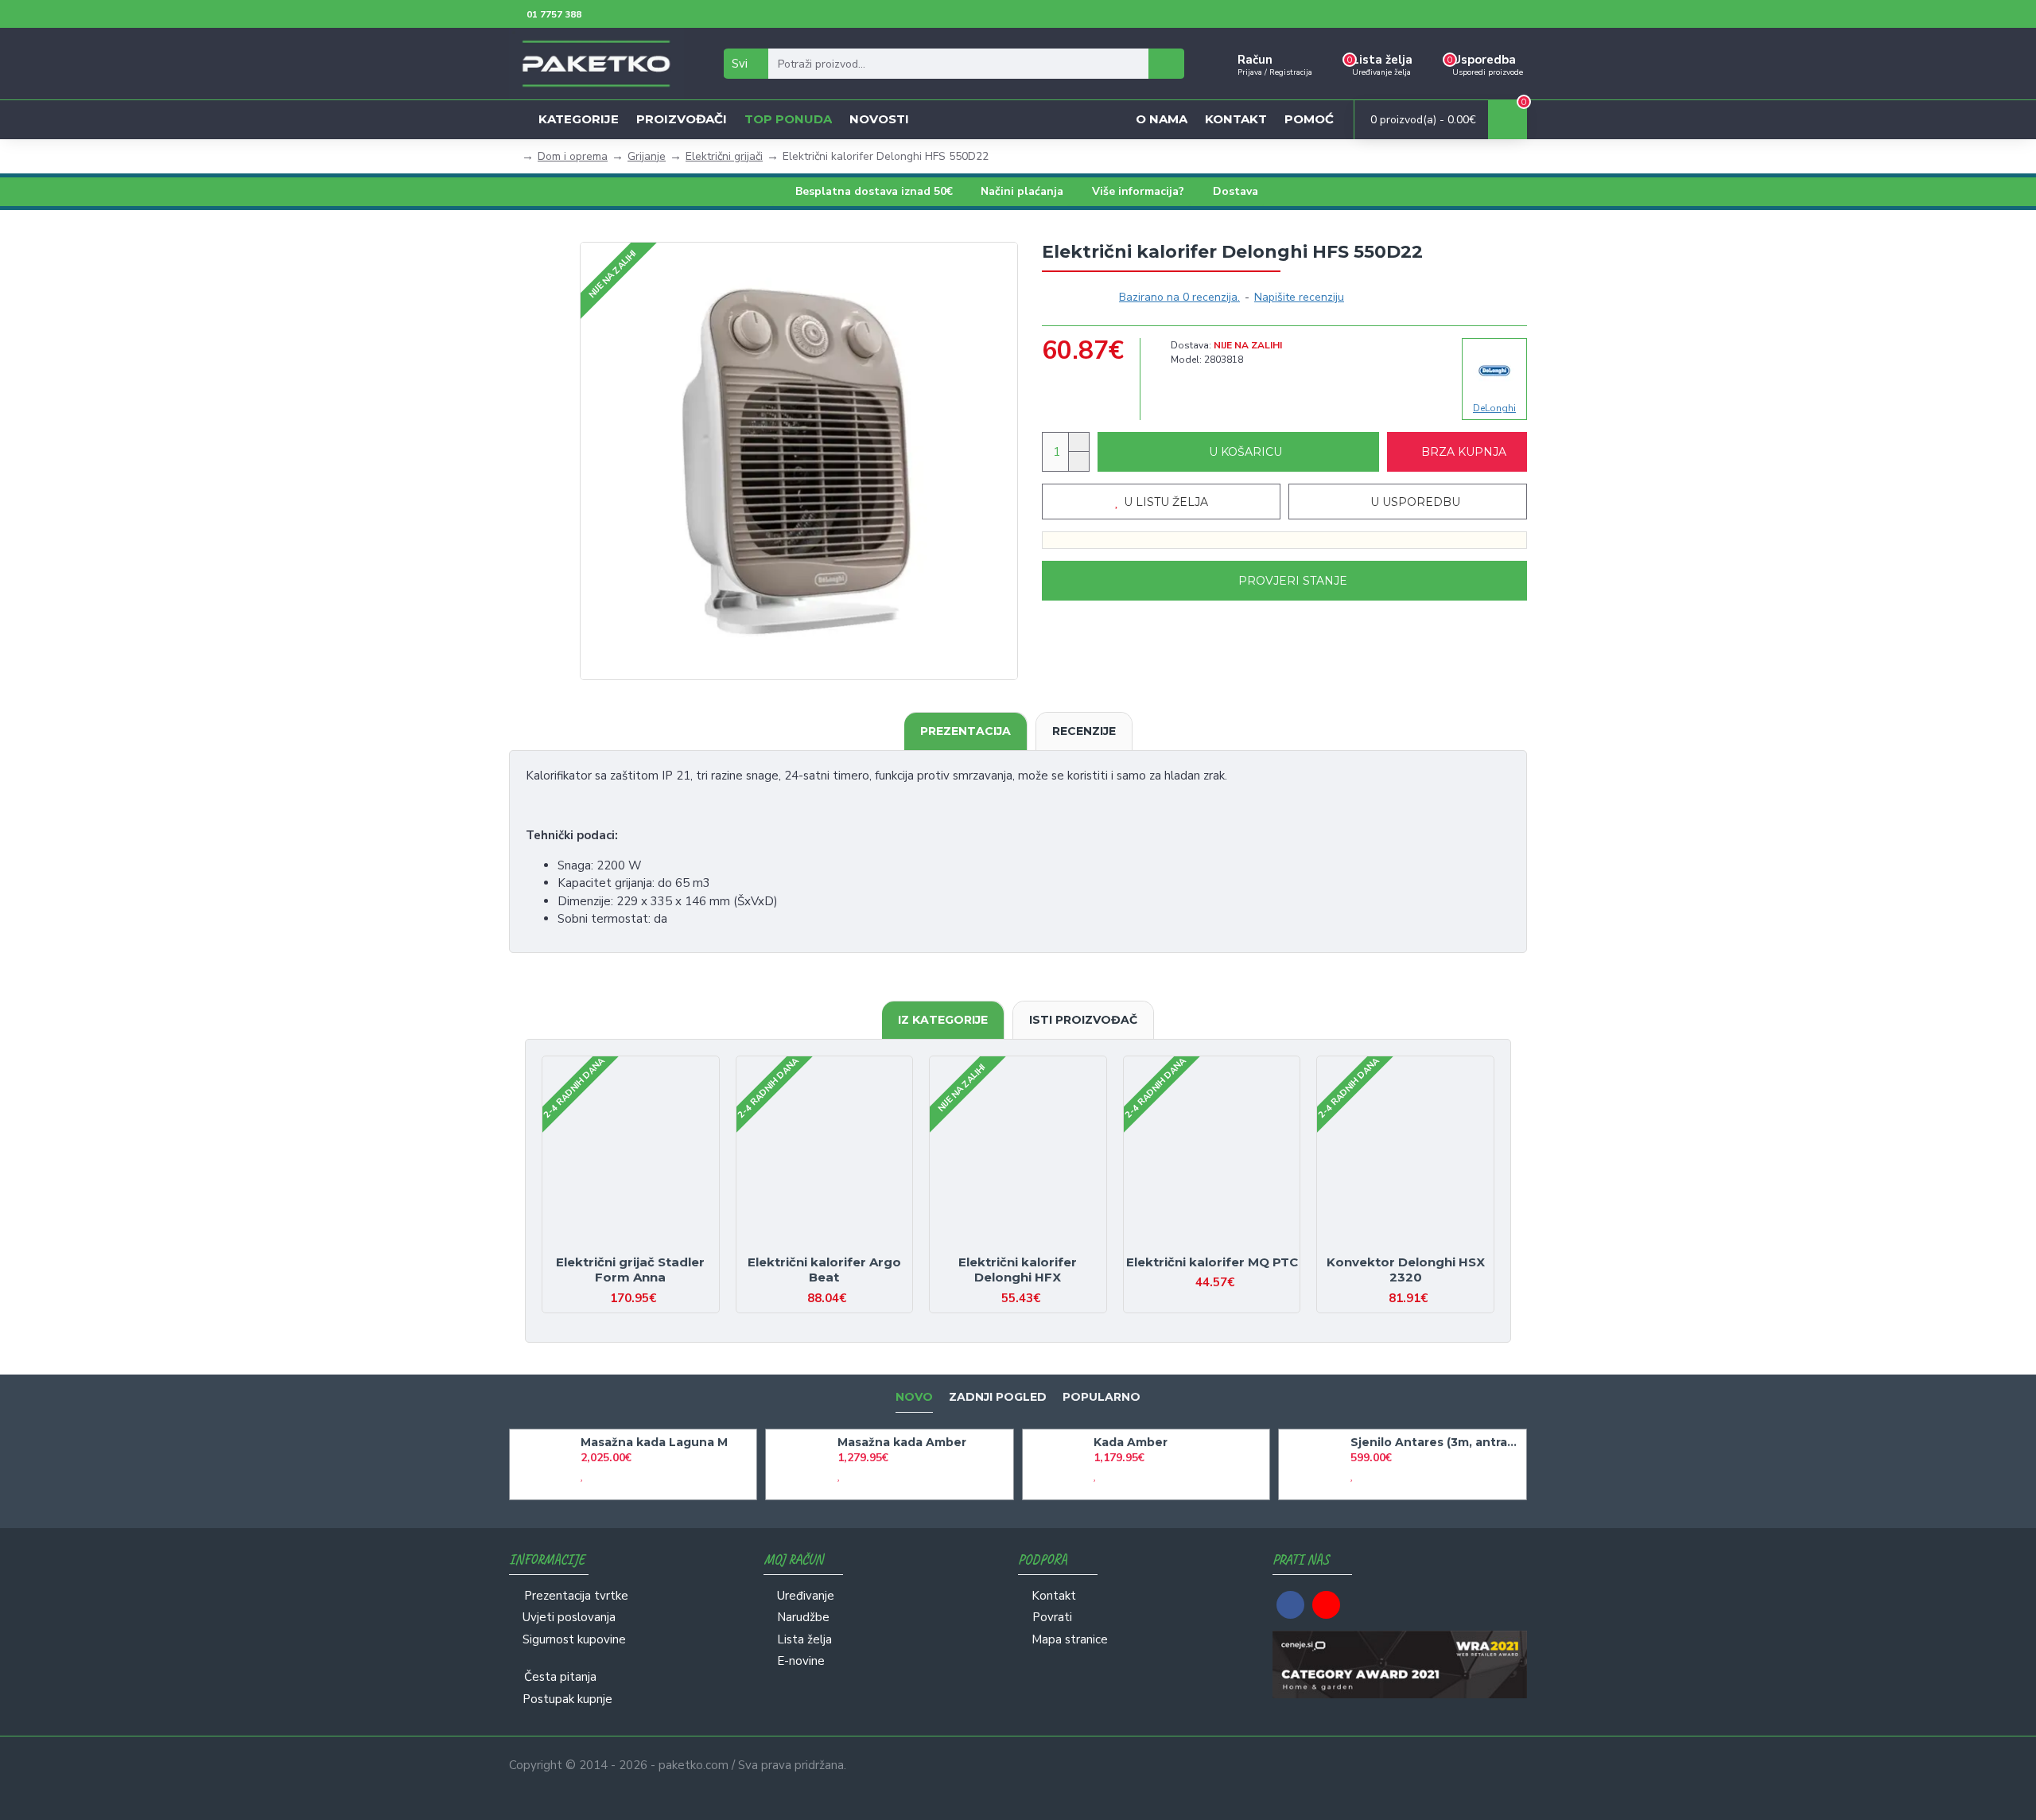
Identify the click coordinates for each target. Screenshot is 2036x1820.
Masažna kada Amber (902, 1442)
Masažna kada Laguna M (654, 1442)
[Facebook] (1290, 1605)
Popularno (1102, 1397)
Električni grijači (724, 156)
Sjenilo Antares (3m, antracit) (1436, 1442)
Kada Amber (1131, 1442)
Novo (914, 1397)
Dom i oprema (573, 156)
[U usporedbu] (645, 1247)
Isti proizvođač (1083, 1020)
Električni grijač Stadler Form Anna (630, 1270)
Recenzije (1084, 731)
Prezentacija (966, 731)
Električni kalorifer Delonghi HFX (1018, 1270)
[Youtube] (1326, 1605)
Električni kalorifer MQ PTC (1212, 1262)
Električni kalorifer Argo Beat (824, 1270)
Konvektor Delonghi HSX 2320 (1406, 1270)
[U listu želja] (617, 1247)
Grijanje (647, 156)
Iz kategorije (943, 1020)
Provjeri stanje (1293, 581)
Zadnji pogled (998, 1397)
